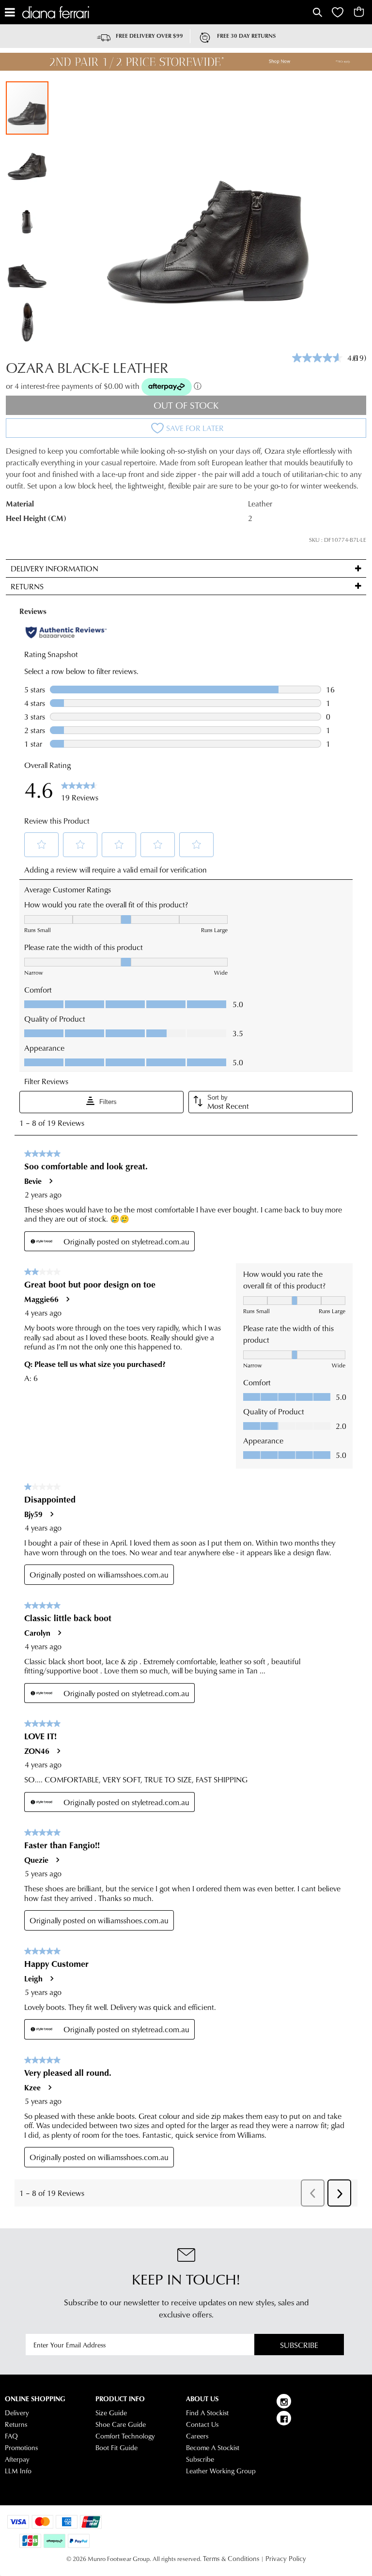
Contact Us (202, 2424)
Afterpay (17, 2459)
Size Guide (111, 2413)
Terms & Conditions (231, 2559)
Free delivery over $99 (149, 36)
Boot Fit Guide (116, 2448)
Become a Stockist (213, 2448)
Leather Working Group (221, 2471)
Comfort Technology (125, 2436)
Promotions (21, 2448)
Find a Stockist (207, 2413)
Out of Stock (186, 405)
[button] (28, 162)
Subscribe (299, 2345)
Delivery (17, 2413)
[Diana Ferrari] (166, 12)
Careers (197, 2436)
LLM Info (18, 2471)
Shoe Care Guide (121, 2424)
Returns (16, 2424)
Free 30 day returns (246, 36)
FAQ (11, 2436)
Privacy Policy (286, 2559)
